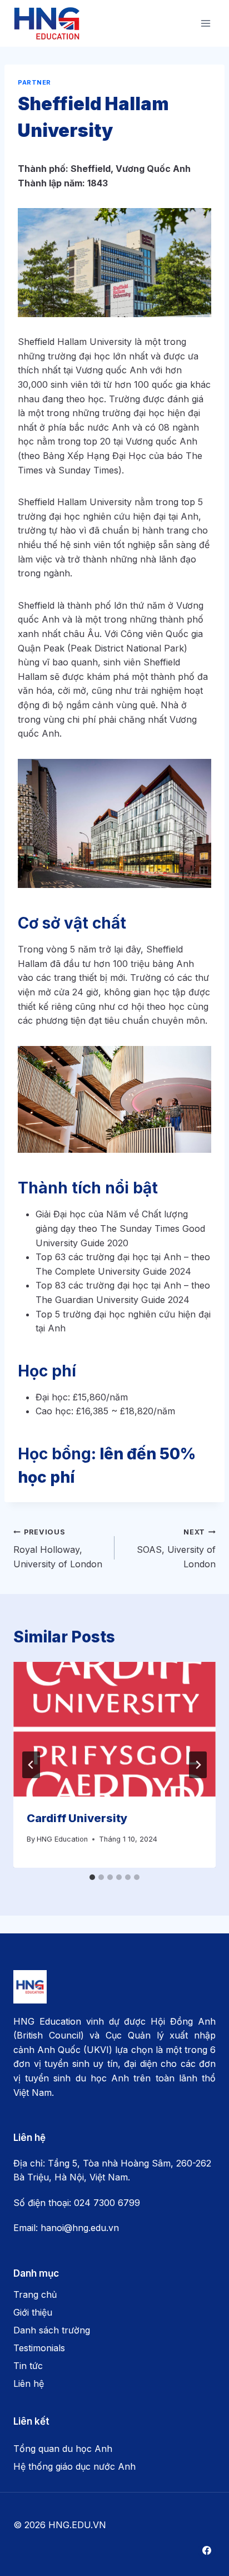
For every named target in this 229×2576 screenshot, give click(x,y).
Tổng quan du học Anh (63, 2449)
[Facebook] (207, 2550)
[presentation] (114, 1729)
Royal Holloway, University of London (59, 1549)
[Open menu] (205, 23)
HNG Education (62, 1839)
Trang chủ (35, 2294)
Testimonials (39, 2348)
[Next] (198, 1765)
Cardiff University (78, 1818)
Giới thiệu (33, 2312)
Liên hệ (29, 2383)
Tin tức (28, 2366)
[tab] (92, 1877)
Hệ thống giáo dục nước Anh (74, 2466)
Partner (34, 82)
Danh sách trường (52, 2330)
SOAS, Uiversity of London (176, 1549)
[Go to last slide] (31, 1765)
